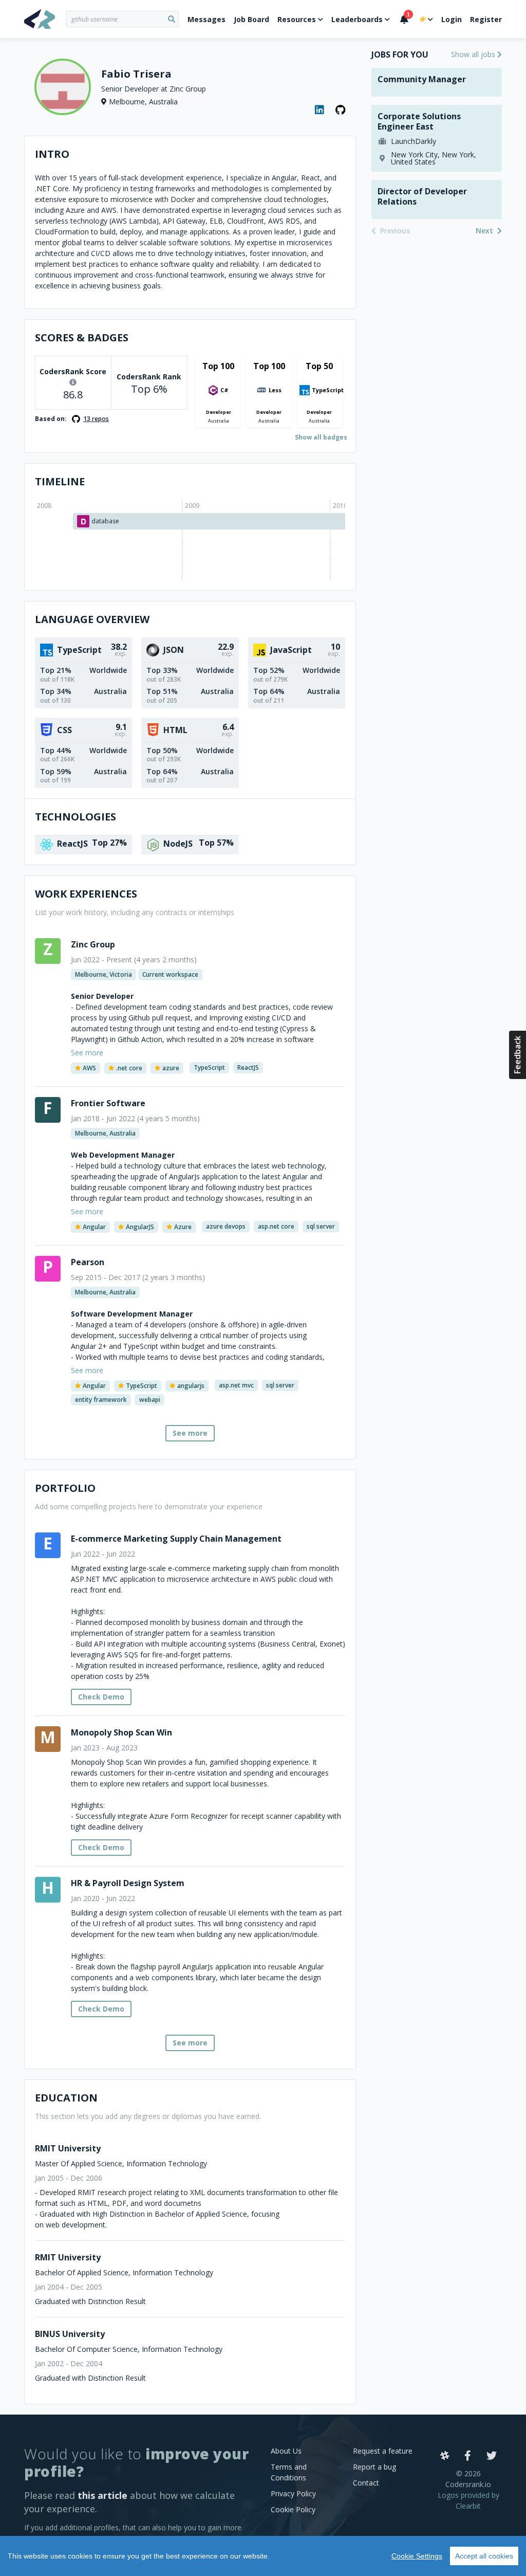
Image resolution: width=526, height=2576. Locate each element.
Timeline (60, 481)
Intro (52, 154)
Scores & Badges (82, 337)
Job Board (251, 19)
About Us (286, 2451)
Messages (206, 19)
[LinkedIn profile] (320, 110)
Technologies (76, 817)
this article (102, 2495)
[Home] (45, 19)
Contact (366, 2483)
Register (486, 19)
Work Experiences (86, 894)
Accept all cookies (484, 2556)
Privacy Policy (293, 2493)
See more (190, 1433)
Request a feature (383, 2451)
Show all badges (321, 437)
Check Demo (101, 1697)
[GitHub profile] (341, 110)
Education (66, 2098)
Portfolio (65, 1488)
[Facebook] (468, 2456)
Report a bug (374, 2467)
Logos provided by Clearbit (468, 2500)
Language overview (92, 619)
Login (452, 19)
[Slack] (445, 2456)
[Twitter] (492, 2456)
